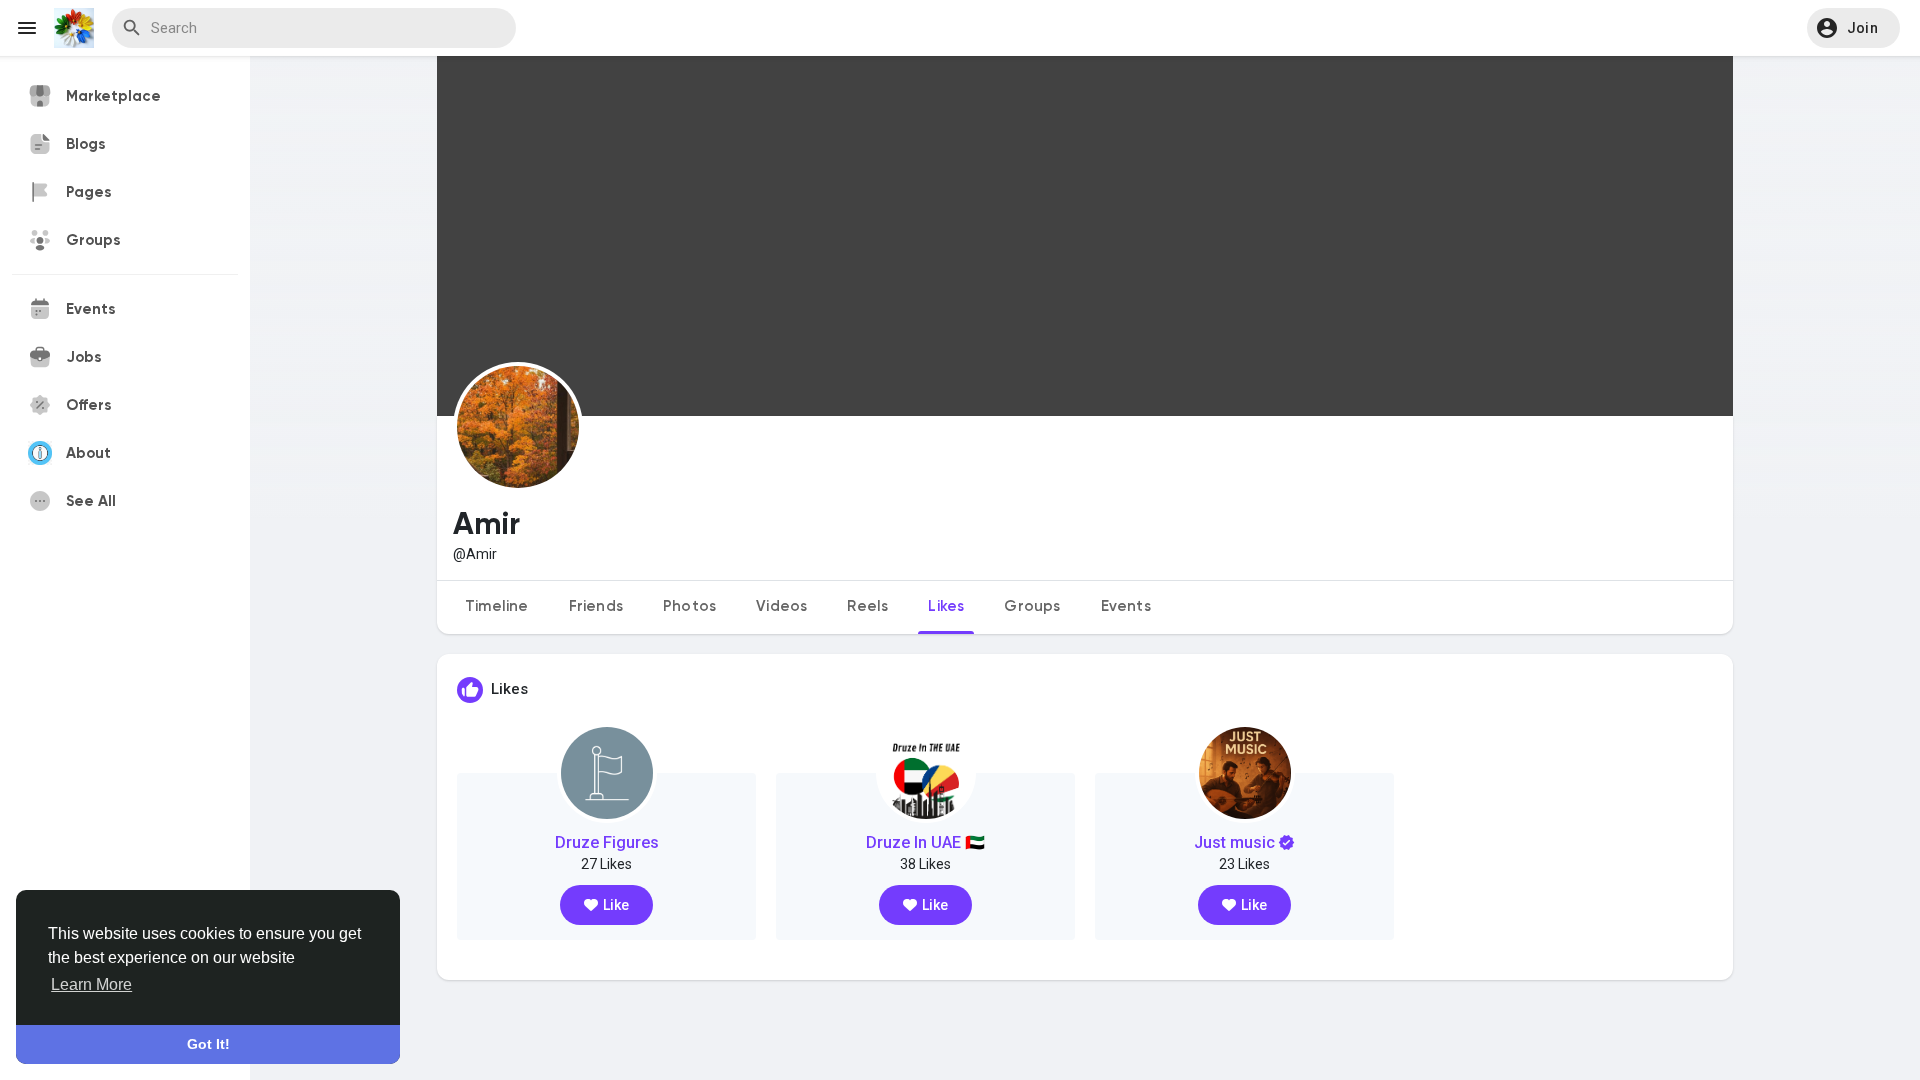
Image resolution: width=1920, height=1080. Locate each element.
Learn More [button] (91, 984)
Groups (1032, 606)
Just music (1234, 842)
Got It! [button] (208, 1044)
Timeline (497, 606)
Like (616, 905)
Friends (596, 606)
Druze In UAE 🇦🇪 (925, 842)
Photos (689, 606)
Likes (946, 606)
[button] (1853, 28)
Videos (781, 606)
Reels (867, 606)
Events (1126, 606)
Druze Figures (607, 842)
